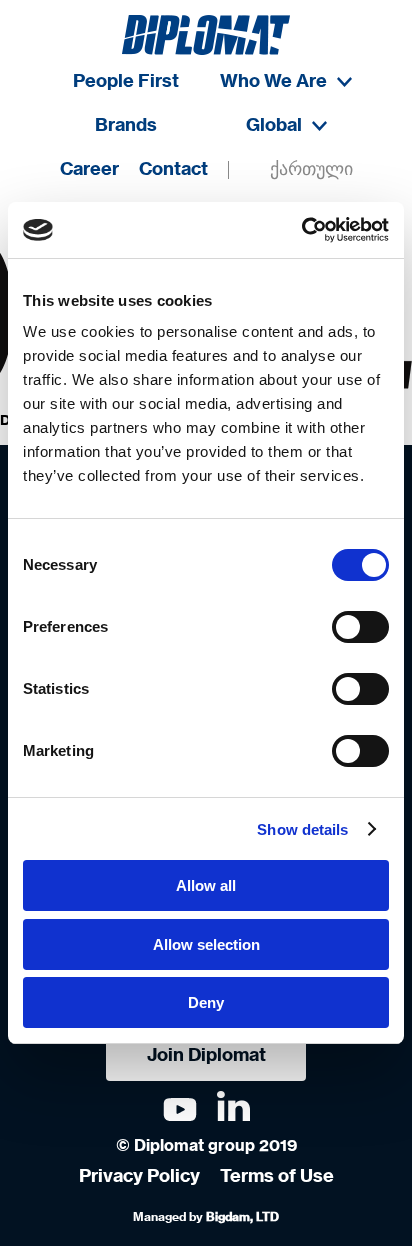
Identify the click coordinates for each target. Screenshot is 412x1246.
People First (126, 82)
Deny (206, 1002)
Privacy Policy (139, 1177)
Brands (126, 126)
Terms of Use (277, 1177)
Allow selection (206, 944)
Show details (302, 829)
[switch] (360, 627)
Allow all (206, 885)
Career (89, 170)
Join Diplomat (206, 1056)
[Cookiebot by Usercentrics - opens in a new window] (301, 230)
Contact (173, 170)
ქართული (311, 170)
